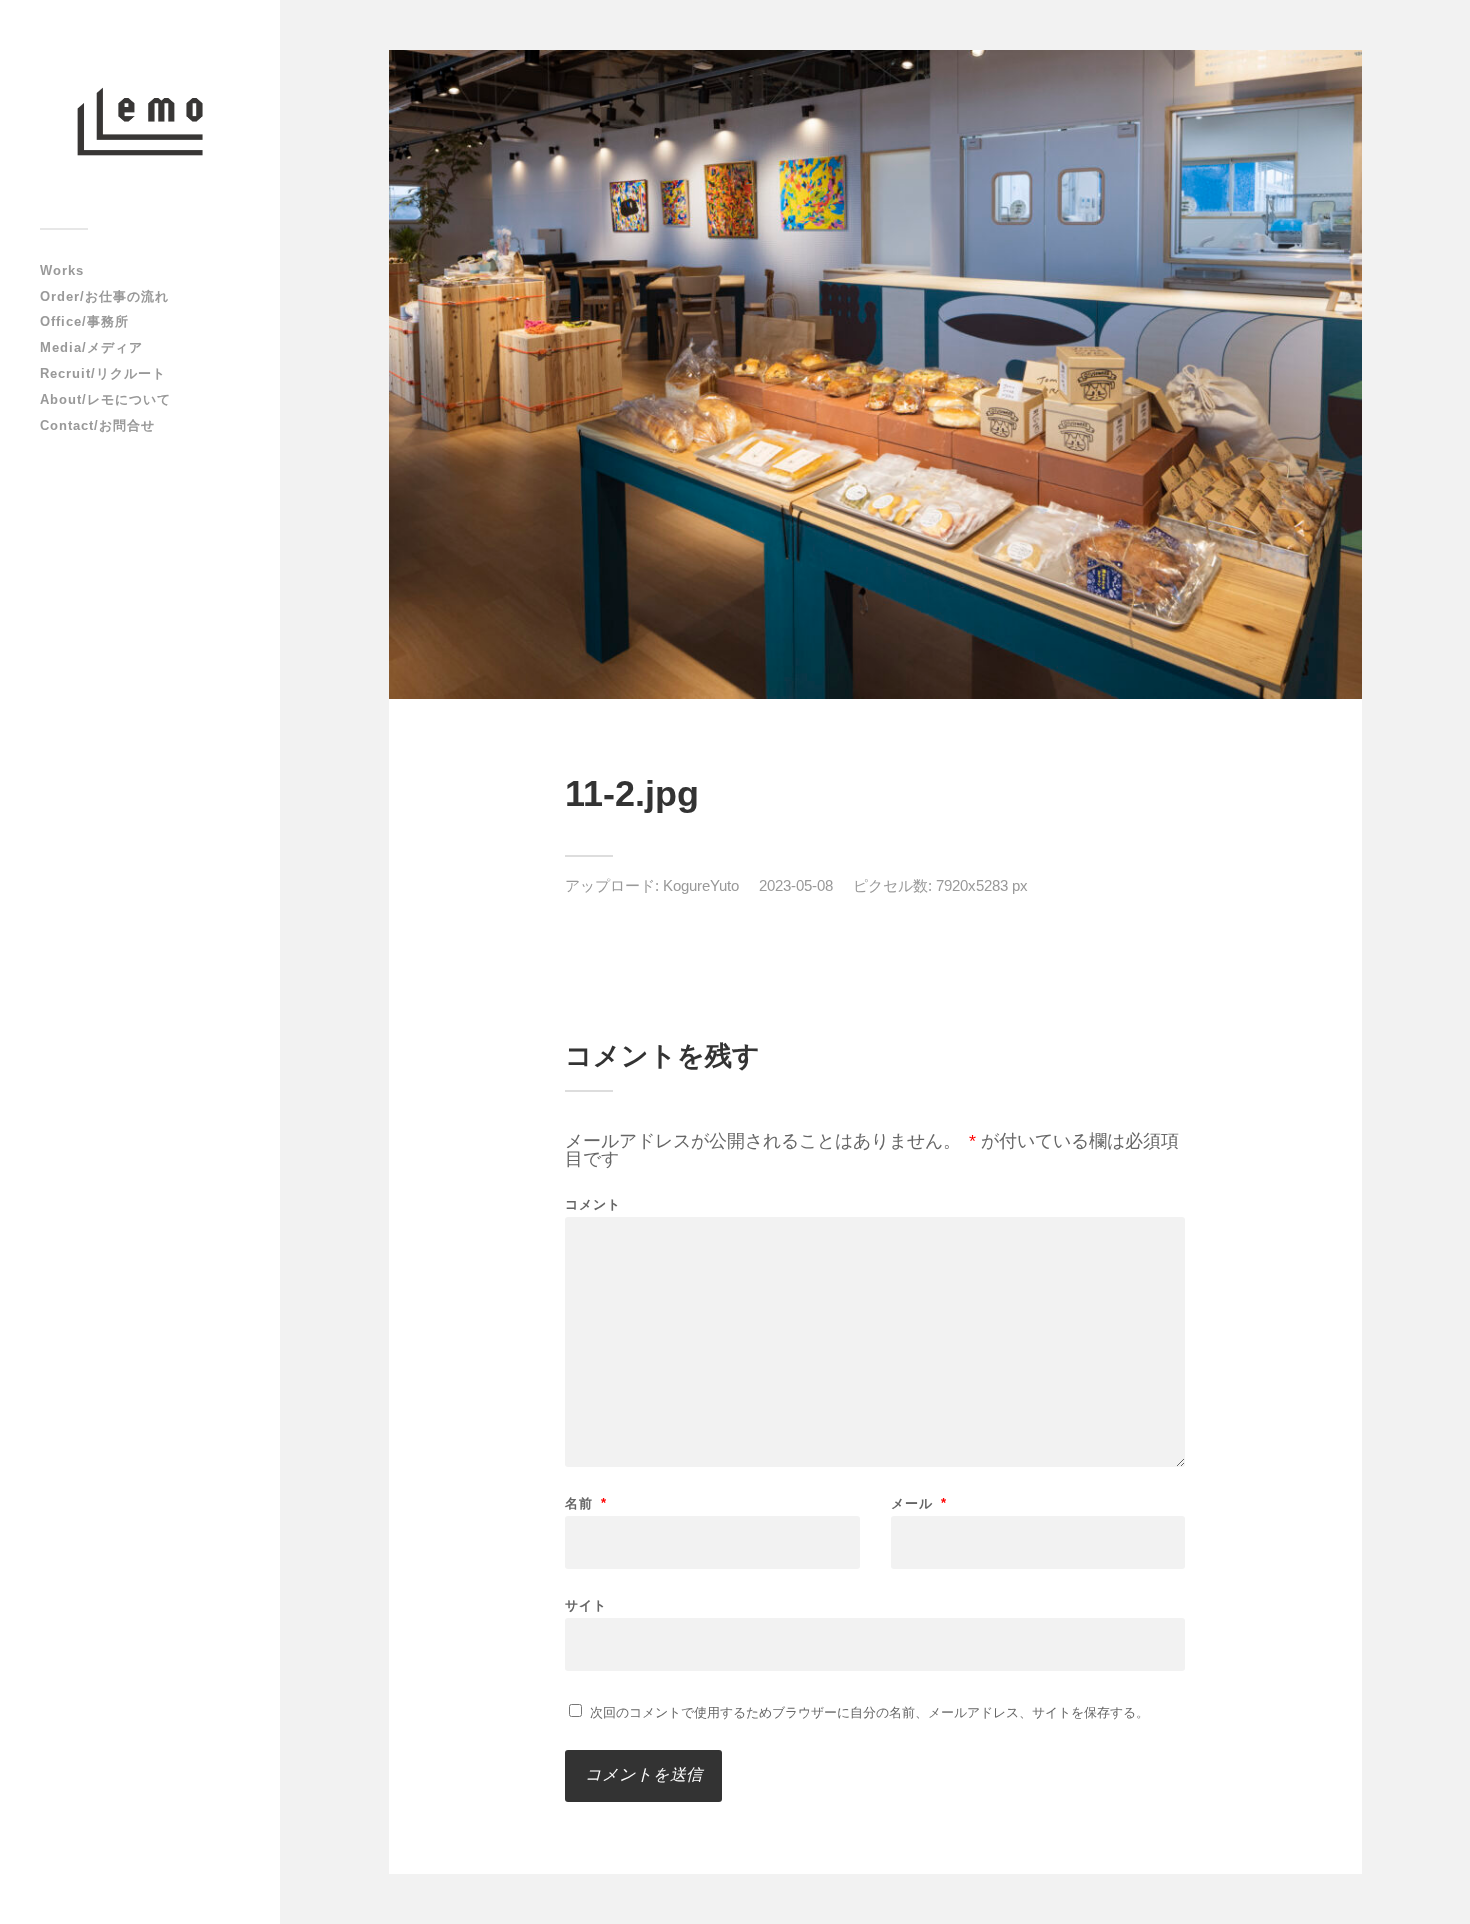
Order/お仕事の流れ (104, 296)
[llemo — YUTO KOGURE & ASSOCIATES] (140, 121)
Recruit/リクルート (103, 373)
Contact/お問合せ (97, 425)
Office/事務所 (84, 321)
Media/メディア (91, 347)
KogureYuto (701, 885)
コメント (593, 1204)
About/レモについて (105, 399)
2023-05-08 (796, 885)
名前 (586, 1503)
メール (919, 1503)
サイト (586, 1605)
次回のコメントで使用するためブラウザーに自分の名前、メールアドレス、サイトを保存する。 (869, 1712)
